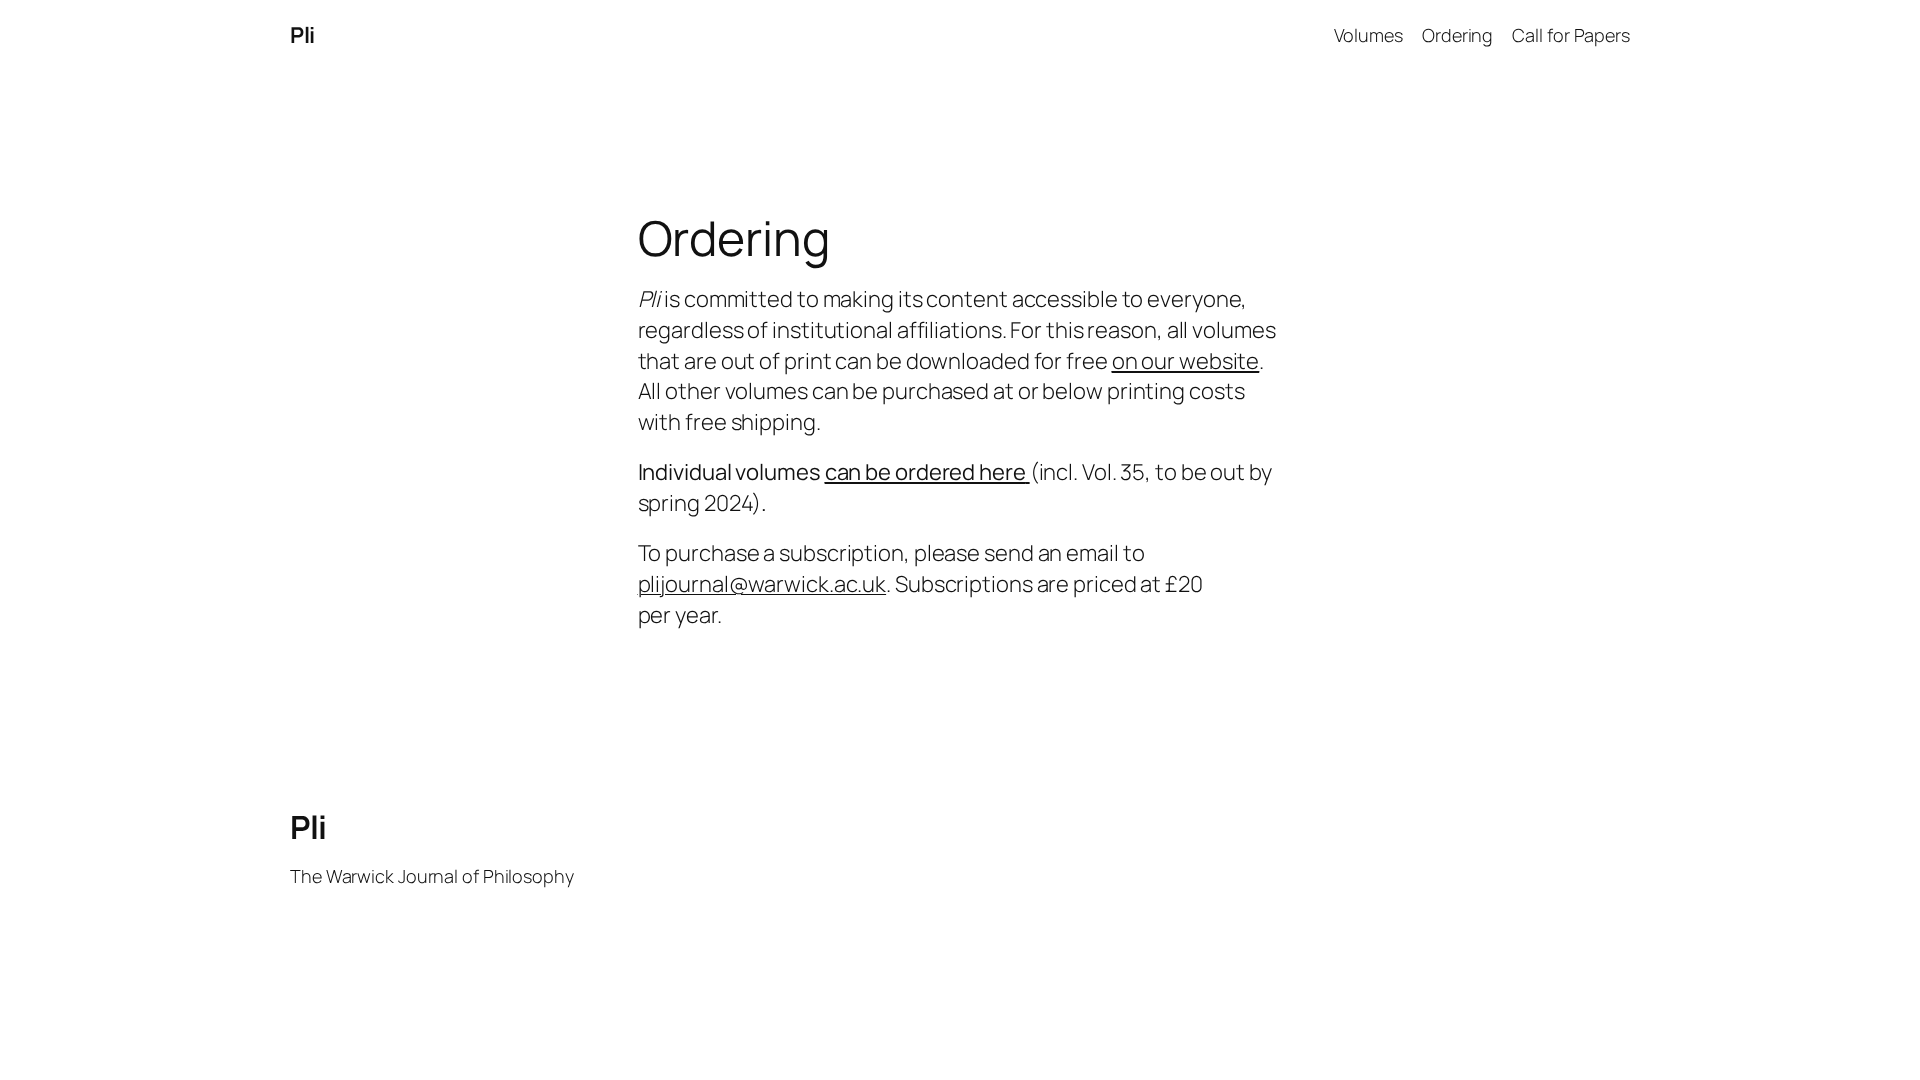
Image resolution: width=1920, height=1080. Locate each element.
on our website (1186, 361)
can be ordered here (925, 472)
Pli (302, 35)
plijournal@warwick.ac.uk (762, 584)
